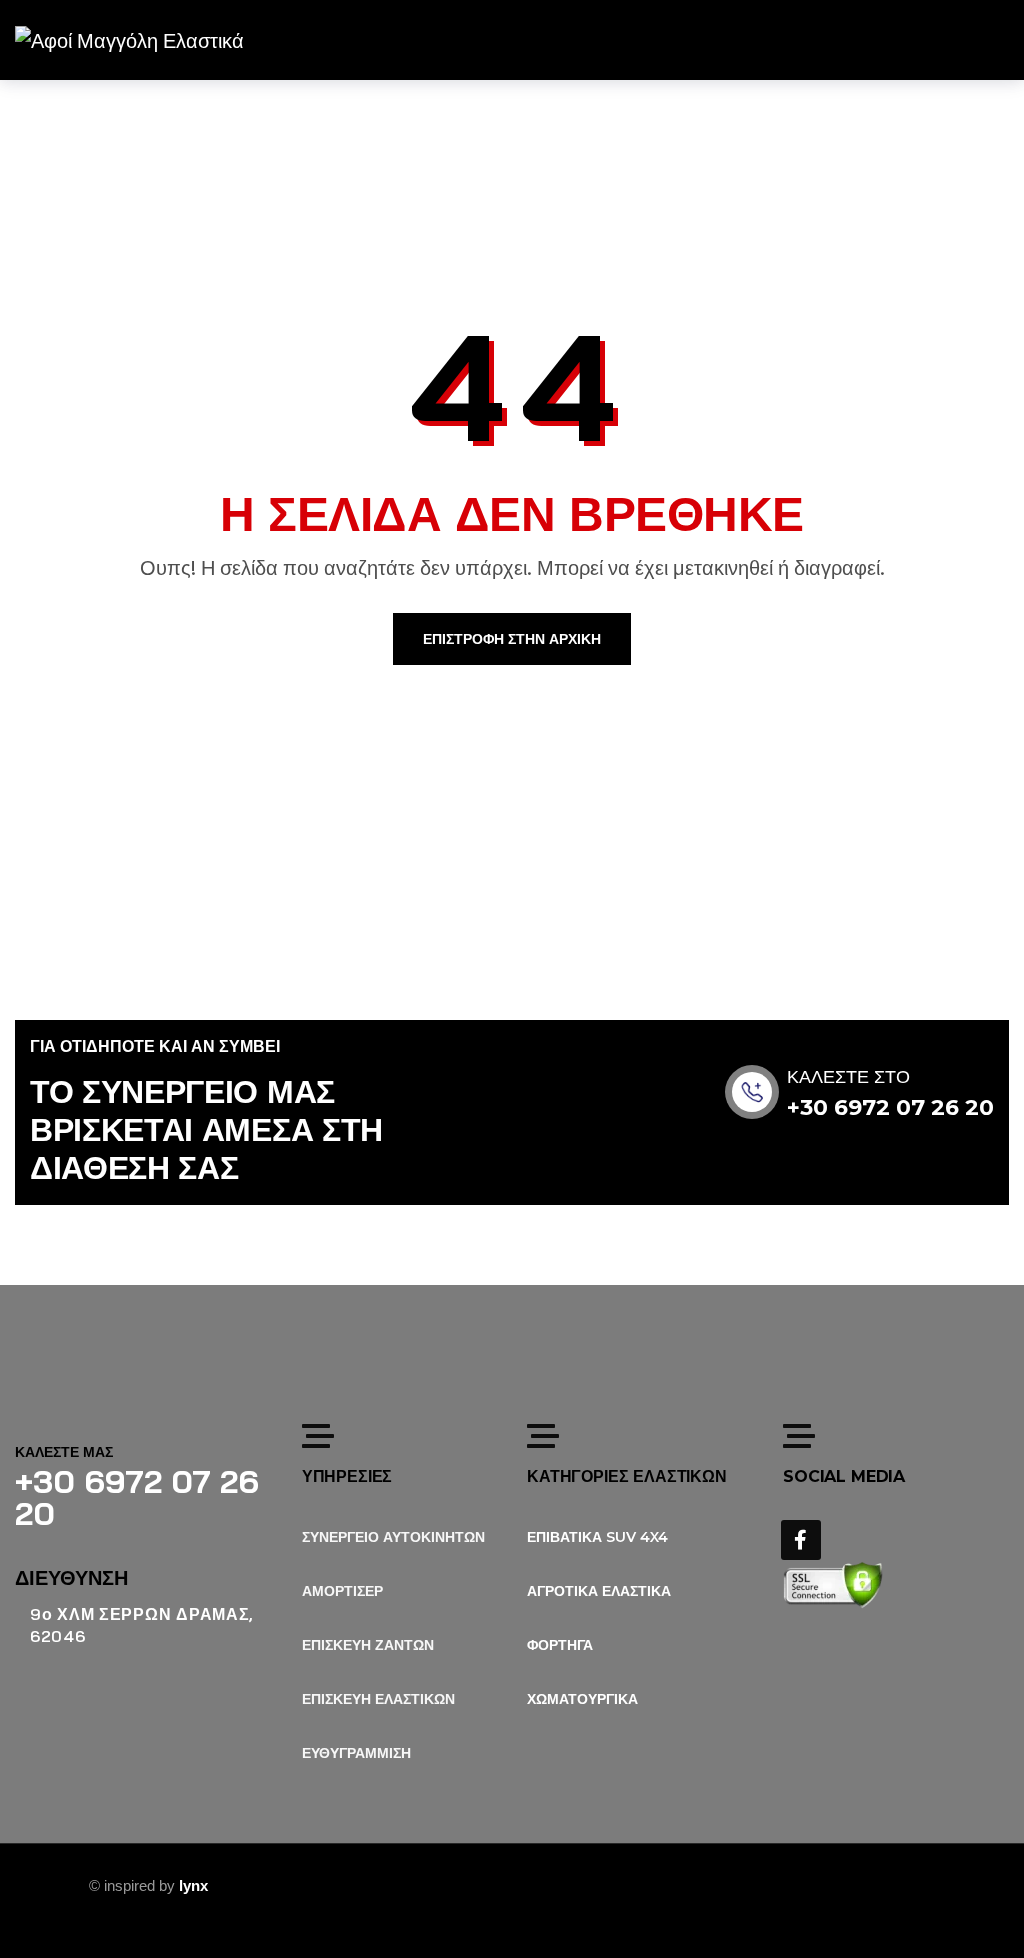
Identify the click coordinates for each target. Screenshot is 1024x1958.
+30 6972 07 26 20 (890, 1107)
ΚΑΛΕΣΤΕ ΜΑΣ (64, 1452)
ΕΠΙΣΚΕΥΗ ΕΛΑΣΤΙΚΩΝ (378, 1699)
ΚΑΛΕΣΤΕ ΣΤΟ (848, 1077)
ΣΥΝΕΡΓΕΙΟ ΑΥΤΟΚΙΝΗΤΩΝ (393, 1537)
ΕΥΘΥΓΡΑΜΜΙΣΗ (356, 1753)
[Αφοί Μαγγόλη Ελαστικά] (129, 40)
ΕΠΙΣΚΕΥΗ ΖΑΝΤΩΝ (368, 1645)
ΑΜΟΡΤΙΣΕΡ (342, 1591)
